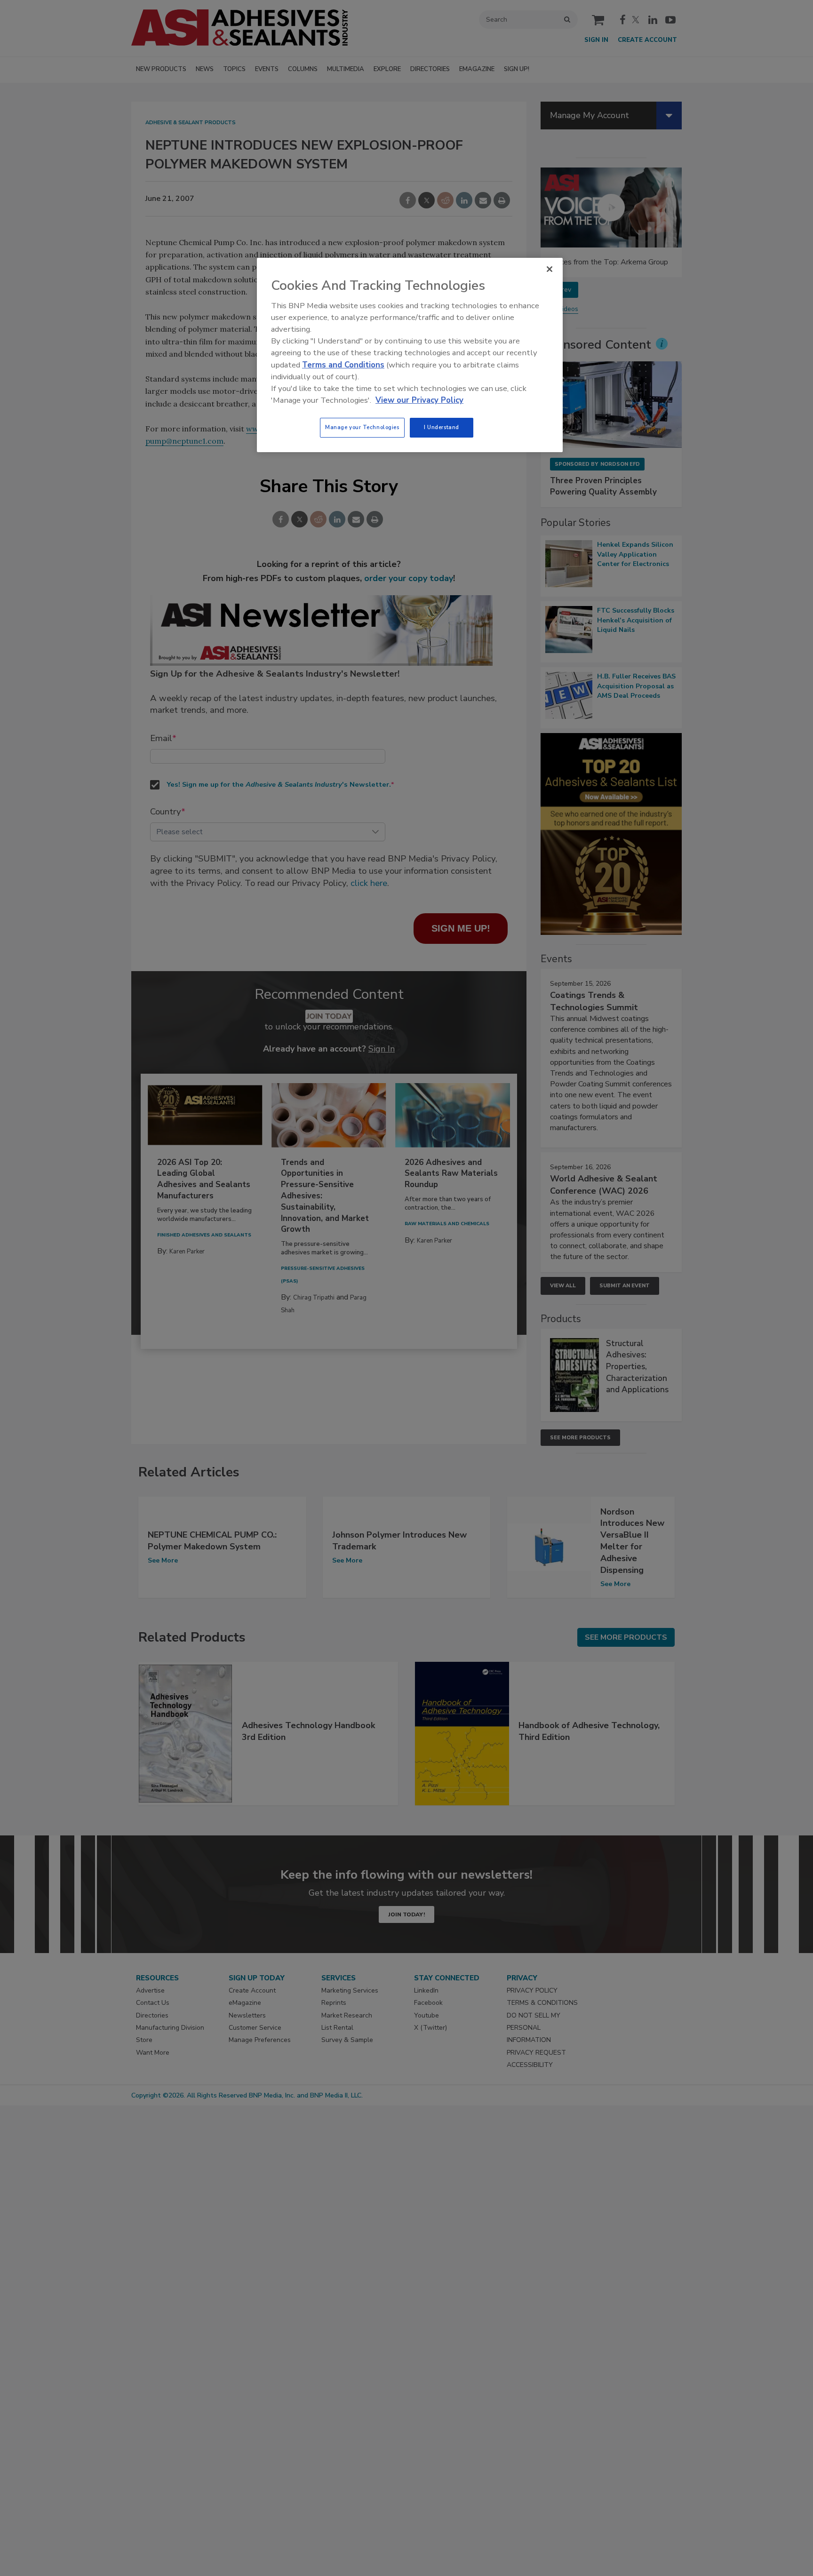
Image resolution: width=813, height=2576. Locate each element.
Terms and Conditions (343, 365)
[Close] (550, 269)
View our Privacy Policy (419, 400)
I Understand (442, 427)
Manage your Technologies (362, 427)
